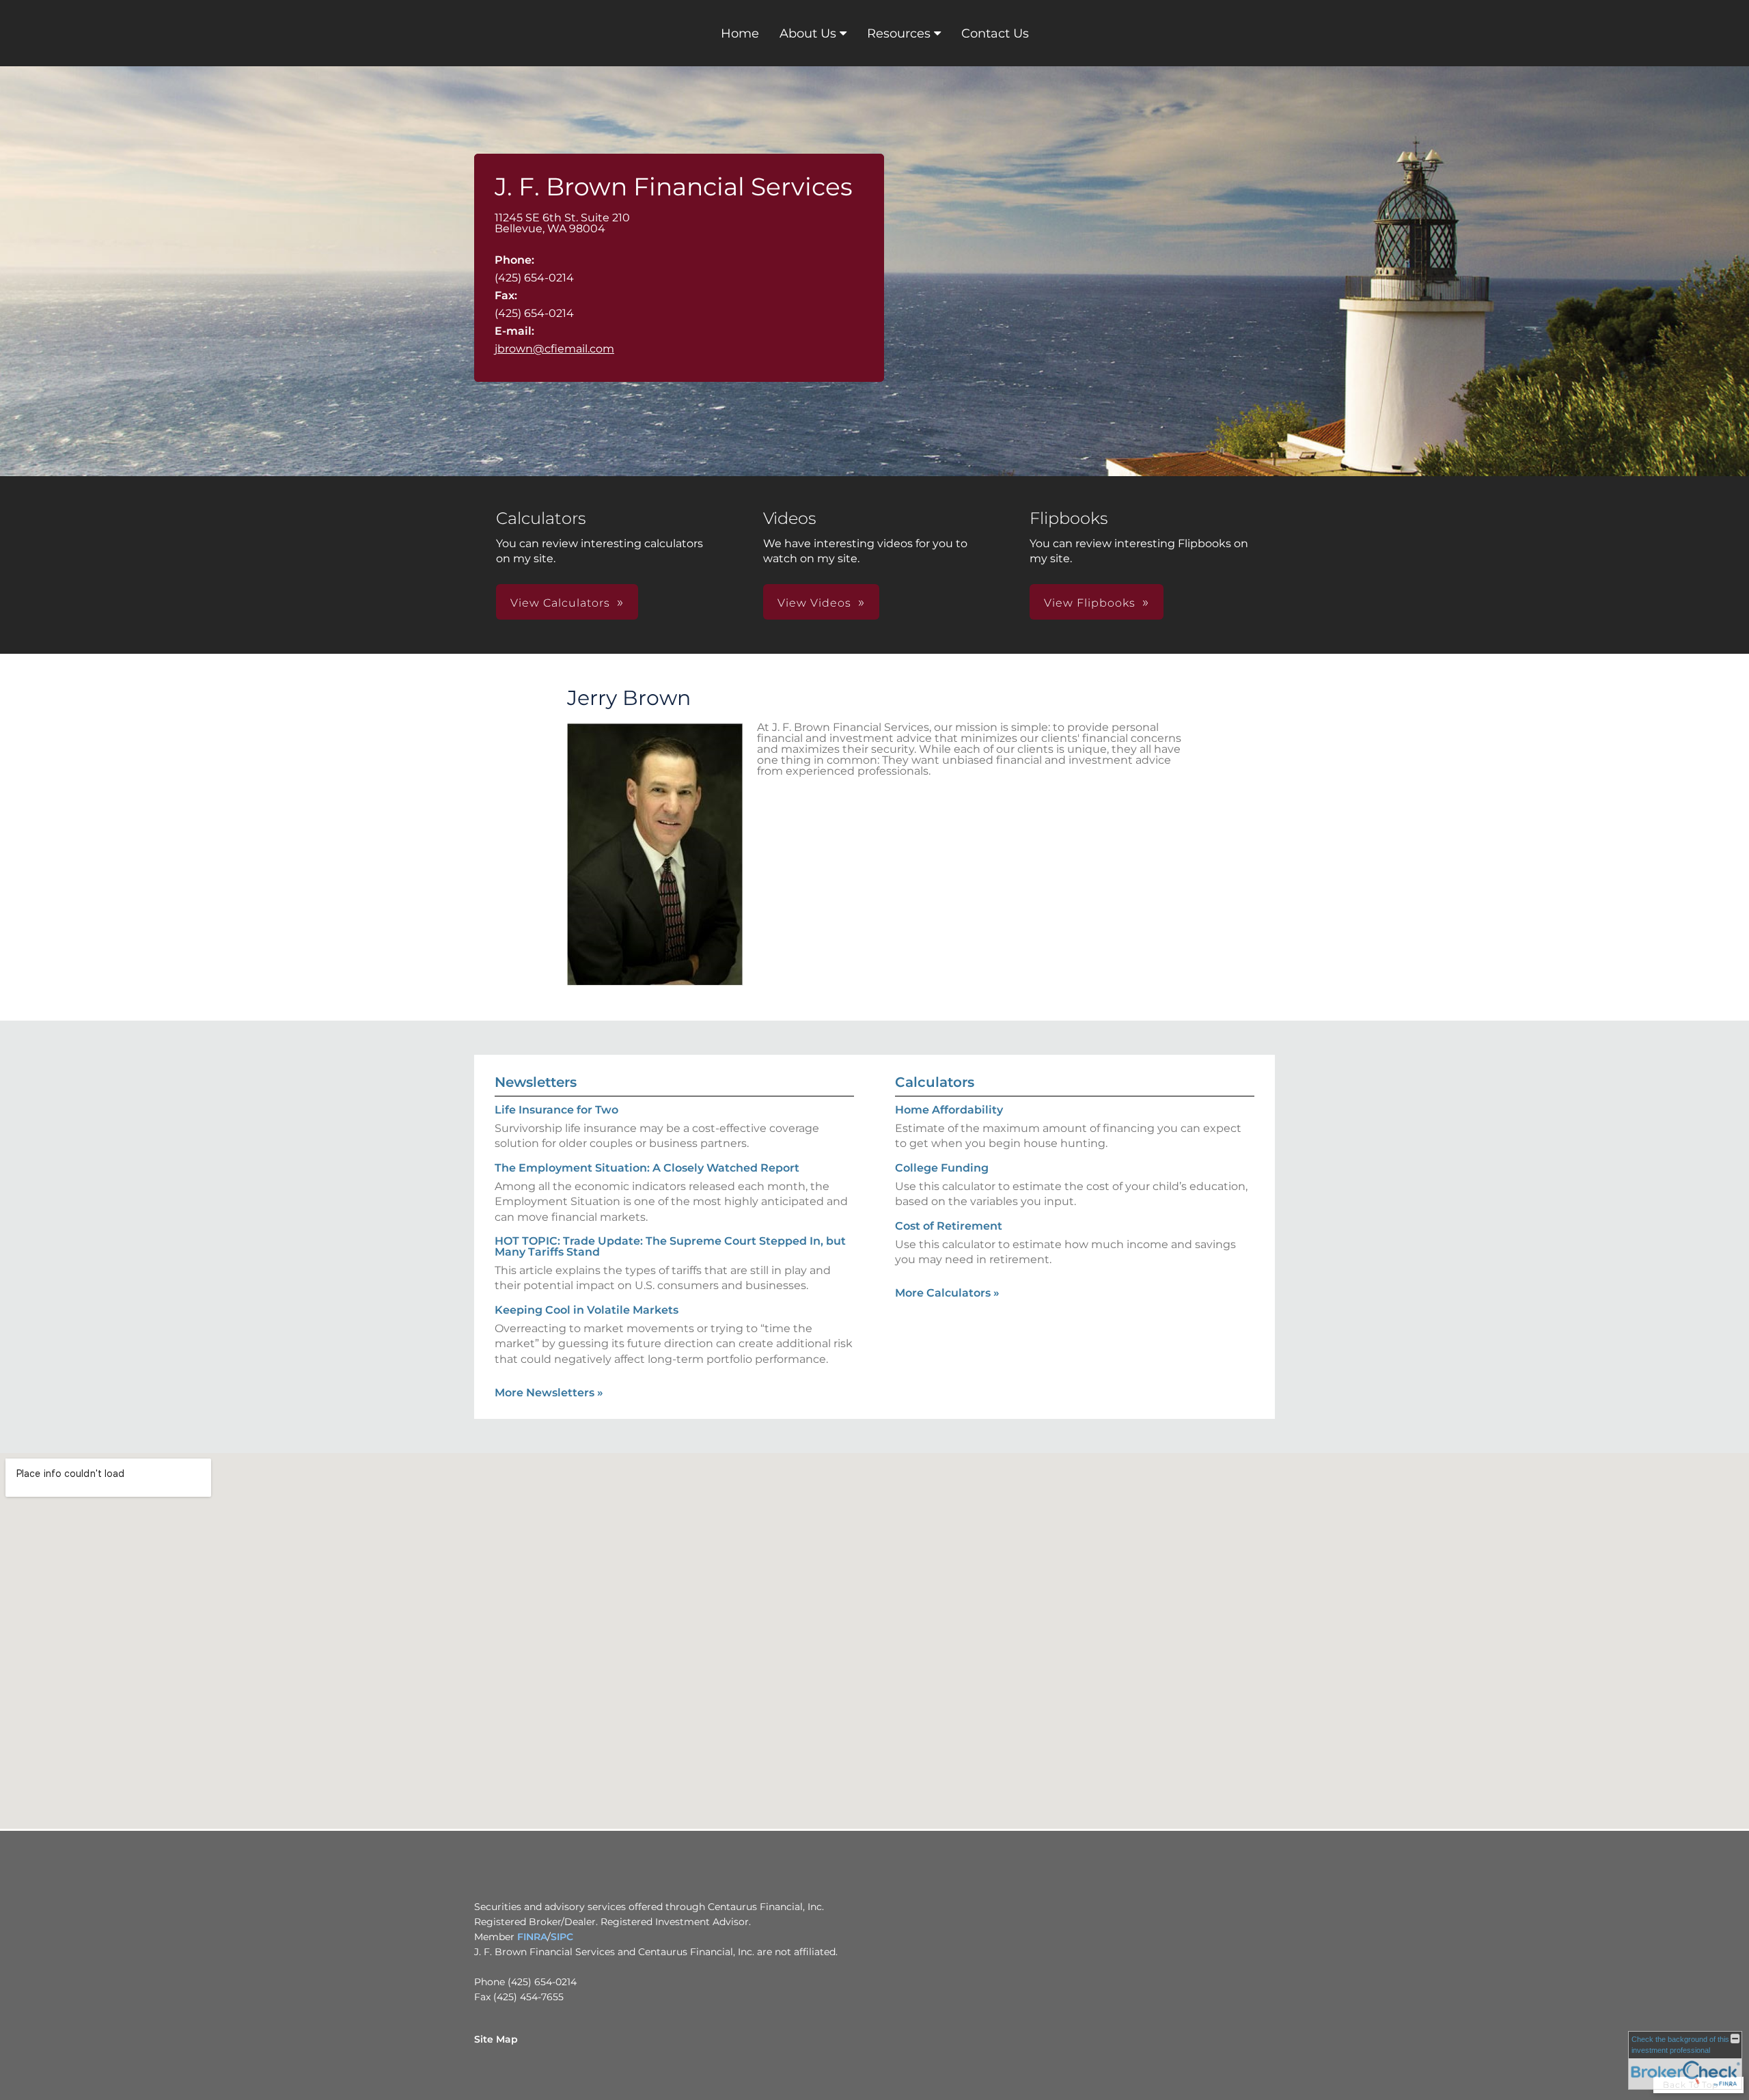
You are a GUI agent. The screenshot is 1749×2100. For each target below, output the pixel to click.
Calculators (935, 1082)
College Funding (942, 1168)
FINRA (532, 1937)
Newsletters (536, 1082)
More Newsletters (549, 1393)
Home (740, 33)
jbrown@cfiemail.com (554, 349)
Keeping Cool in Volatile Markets (587, 1310)
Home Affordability (949, 1110)
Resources (899, 33)
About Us (808, 33)
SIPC (562, 1937)
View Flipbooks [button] (1090, 603)
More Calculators (947, 1293)
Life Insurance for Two (556, 1110)
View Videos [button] (814, 603)
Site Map (496, 2039)
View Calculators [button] (560, 603)
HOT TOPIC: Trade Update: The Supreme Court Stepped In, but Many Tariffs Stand (670, 1246)
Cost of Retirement (949, 1226)
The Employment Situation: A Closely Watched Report (647, 1168)
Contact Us (995, 33)
